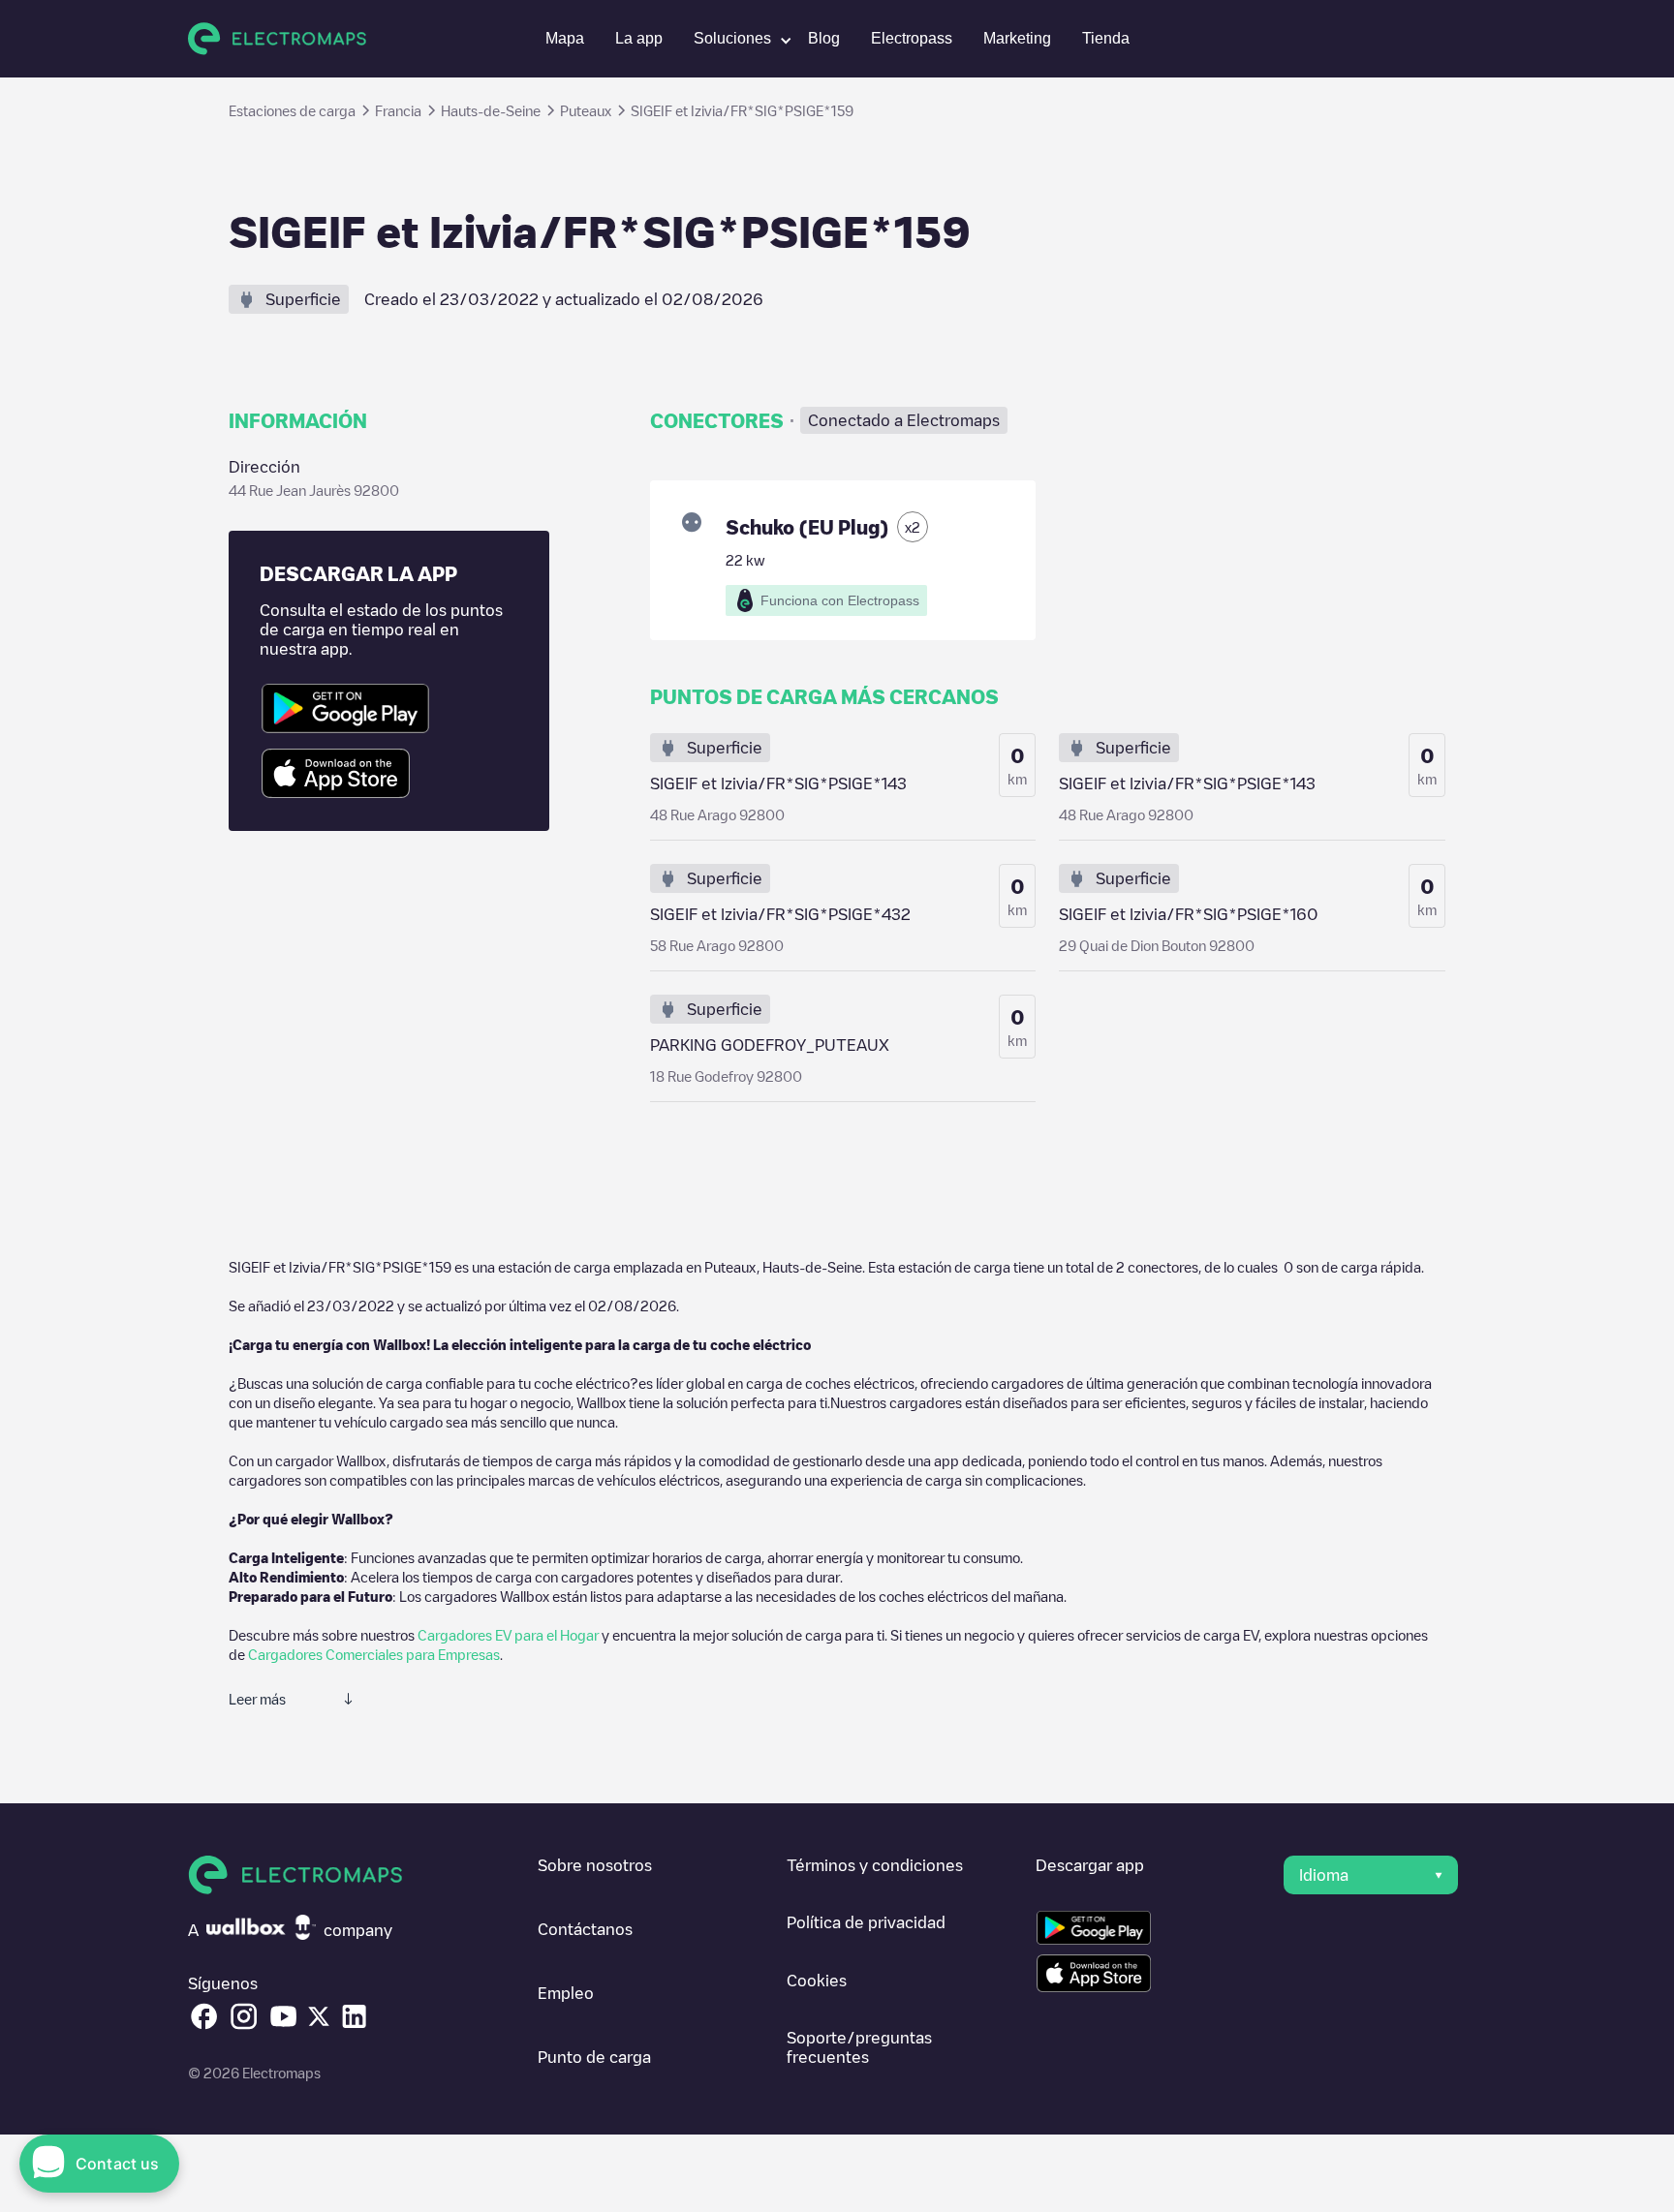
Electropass (912, 38)
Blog (824, 38)
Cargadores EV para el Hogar (508, 1635)
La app (639, 38)
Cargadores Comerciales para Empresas (374, 1654)
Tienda (1106, 38)
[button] (735, 39)
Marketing (1017, 38)
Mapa (565, 38)
